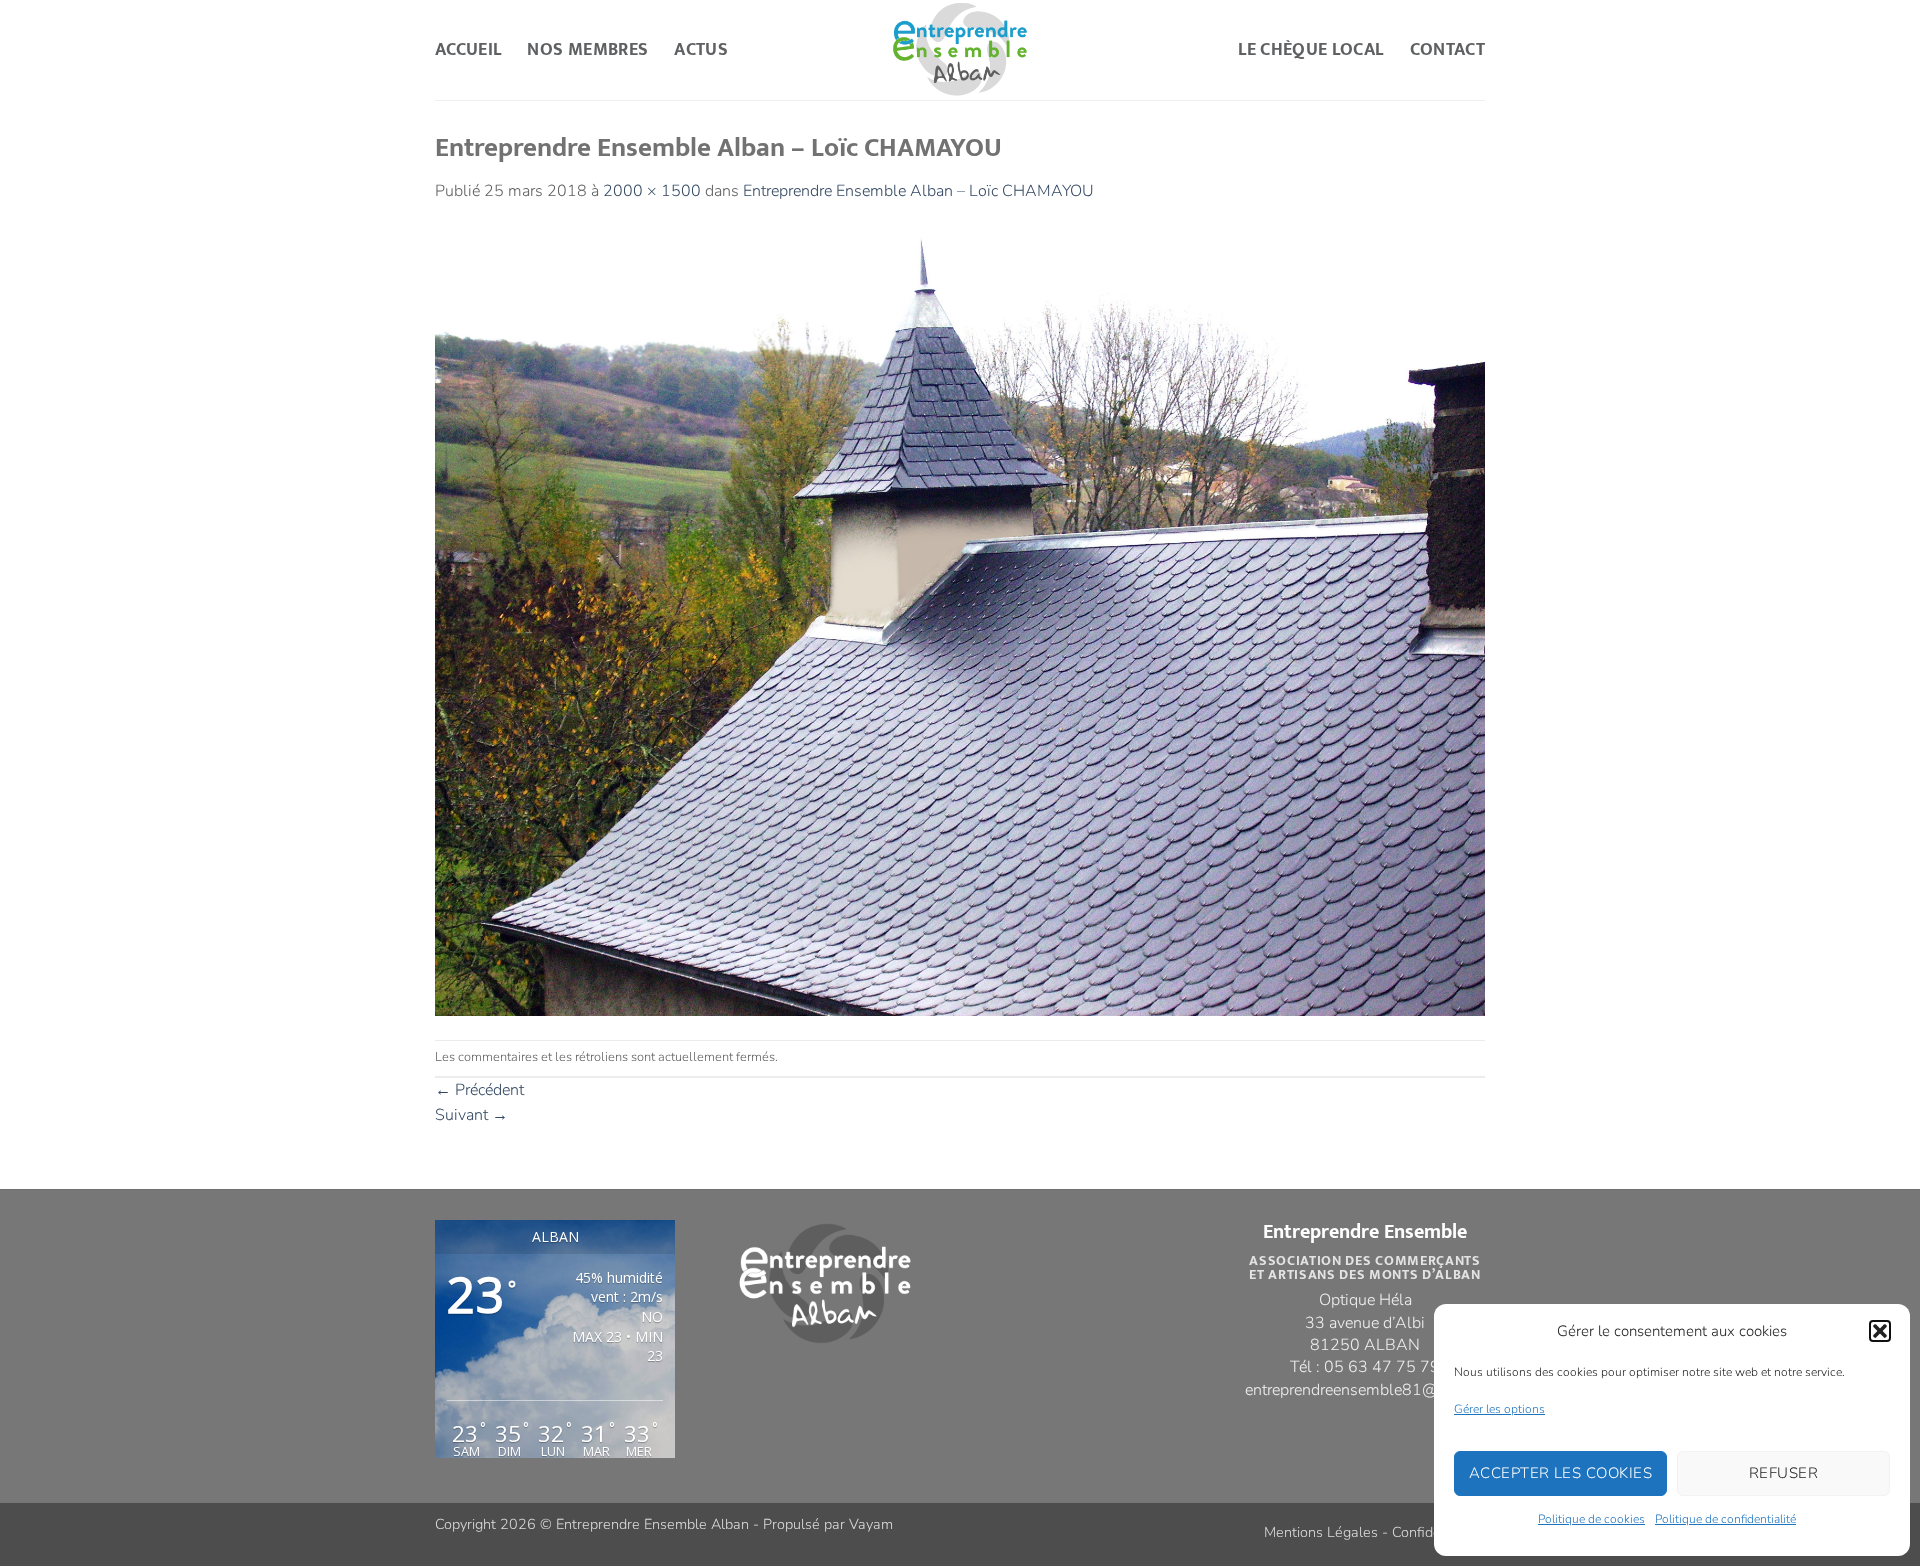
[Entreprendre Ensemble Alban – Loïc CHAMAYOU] (960, 621)
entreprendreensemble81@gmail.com (1378, 1390)
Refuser (1783, 1473)
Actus (701, 49)
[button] (1880, 1331)
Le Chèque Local (1310, 49)
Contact (1447, 49)
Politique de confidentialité (1725, 1519)
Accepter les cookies (1560, 1473)
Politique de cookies (1591, 1519)
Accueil (468, 49)
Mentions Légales (1321, 1532)
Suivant (471, 1115)
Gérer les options (1499, 1409)
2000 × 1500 (652, 191)
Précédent (479, 1090)
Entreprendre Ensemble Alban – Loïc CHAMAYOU (918, 191)
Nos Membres (587, 49)
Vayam (871, 1524)
